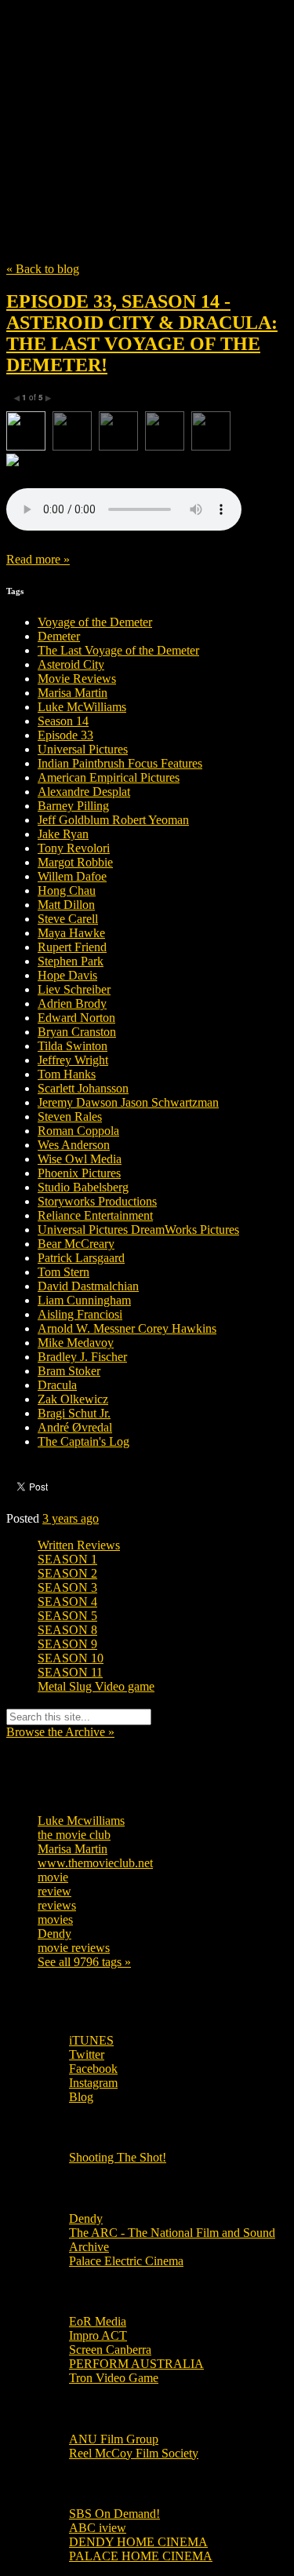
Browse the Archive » (60, 1732)
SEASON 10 (71, 1658)
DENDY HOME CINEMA (138, 2542)
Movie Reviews (77, 679)
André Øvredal (75, 1427)
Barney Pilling (73, 806)
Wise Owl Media (80, 1159)
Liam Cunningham (84, 1300)
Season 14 (63, 721)
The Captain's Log (83, 1441)
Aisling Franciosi (80, 1314)
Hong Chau (67, 890)
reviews (57, 1905)
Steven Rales (70, 1117)
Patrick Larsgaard (81, 1258)
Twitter (87, 2054)
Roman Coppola (78, 1131)
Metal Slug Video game (96, 1686)
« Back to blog (43, 269)
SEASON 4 (67, 1602)
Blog (81, 2097)
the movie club (74, 1835)
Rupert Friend (72, 947)
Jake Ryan (63, 834)
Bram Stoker (69, 1371)
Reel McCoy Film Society (134, 2453)
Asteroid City (71, 664)
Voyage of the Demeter (95, 622)
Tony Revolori (74, 848)
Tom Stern (64, 1272)
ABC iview (98, 2528)
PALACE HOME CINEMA (141, 2556)
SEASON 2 (67, 1573)
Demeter (59, 636)
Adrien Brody (72, 1003)
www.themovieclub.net (95, 1863)
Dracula (57, 1385)
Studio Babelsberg (83, 1187)
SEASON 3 (67, 1587)
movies (55, 1919)
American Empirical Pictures (109, 777)
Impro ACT (98, 2335)
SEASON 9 (67, 1644)
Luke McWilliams (82, 707)
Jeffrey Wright (73, 1060)
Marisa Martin (73, 693)
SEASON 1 (67, 1559)
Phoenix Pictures (79, 1173)
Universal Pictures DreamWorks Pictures (138, 1230)
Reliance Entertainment (95, 1215)
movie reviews (74, 1948)
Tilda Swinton (73, 1046)
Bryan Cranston (77, 1032)
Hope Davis (67, 975)
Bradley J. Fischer (82, 1357)
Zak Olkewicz (73, 1399)
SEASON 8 (67, 1630)
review (54, 1891)
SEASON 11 (70, 1672)
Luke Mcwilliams (81, 1821)
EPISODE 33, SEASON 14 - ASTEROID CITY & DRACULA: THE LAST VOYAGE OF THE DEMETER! (142, 333)
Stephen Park (71, 961)
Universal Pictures (83, 749)
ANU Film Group (114, 2439)
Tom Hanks (67, 1074)
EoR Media (98, 2321)
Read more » (38, 559)
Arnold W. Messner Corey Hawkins (127, 1328)
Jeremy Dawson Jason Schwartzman (128, 1102)
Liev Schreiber (74, 989)
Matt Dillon (66, 905)
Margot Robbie (75, 862)
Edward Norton (76, 1018)
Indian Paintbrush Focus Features (120, 763)
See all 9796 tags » (84, 1962)
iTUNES (91, 2040)
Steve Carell (68, 919)
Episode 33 (65, 735)
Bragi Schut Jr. (74, 1413)
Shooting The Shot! (118, 2157)
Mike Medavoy (76, 1343)
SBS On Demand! (114, 2514)
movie (53, 1877)
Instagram (93, 2083)
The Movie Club (147, 96)
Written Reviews (79, 1545)
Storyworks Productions (97, 1201)
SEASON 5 (67, 1616)
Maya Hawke (71, 933)
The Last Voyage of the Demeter (118, 650)
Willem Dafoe (72, 876)
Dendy (54, 1934)
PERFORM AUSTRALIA (136, 2364)
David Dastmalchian (88, 1286)
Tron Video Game (114, 2378)
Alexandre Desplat (84, 792)
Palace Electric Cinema (126, 2261)
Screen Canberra (110, 2350)
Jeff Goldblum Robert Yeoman (113, 820)
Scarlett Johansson (83, 1088)
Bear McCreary (76, 1244)
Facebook (93, 2069)
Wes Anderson (74, 1145)
